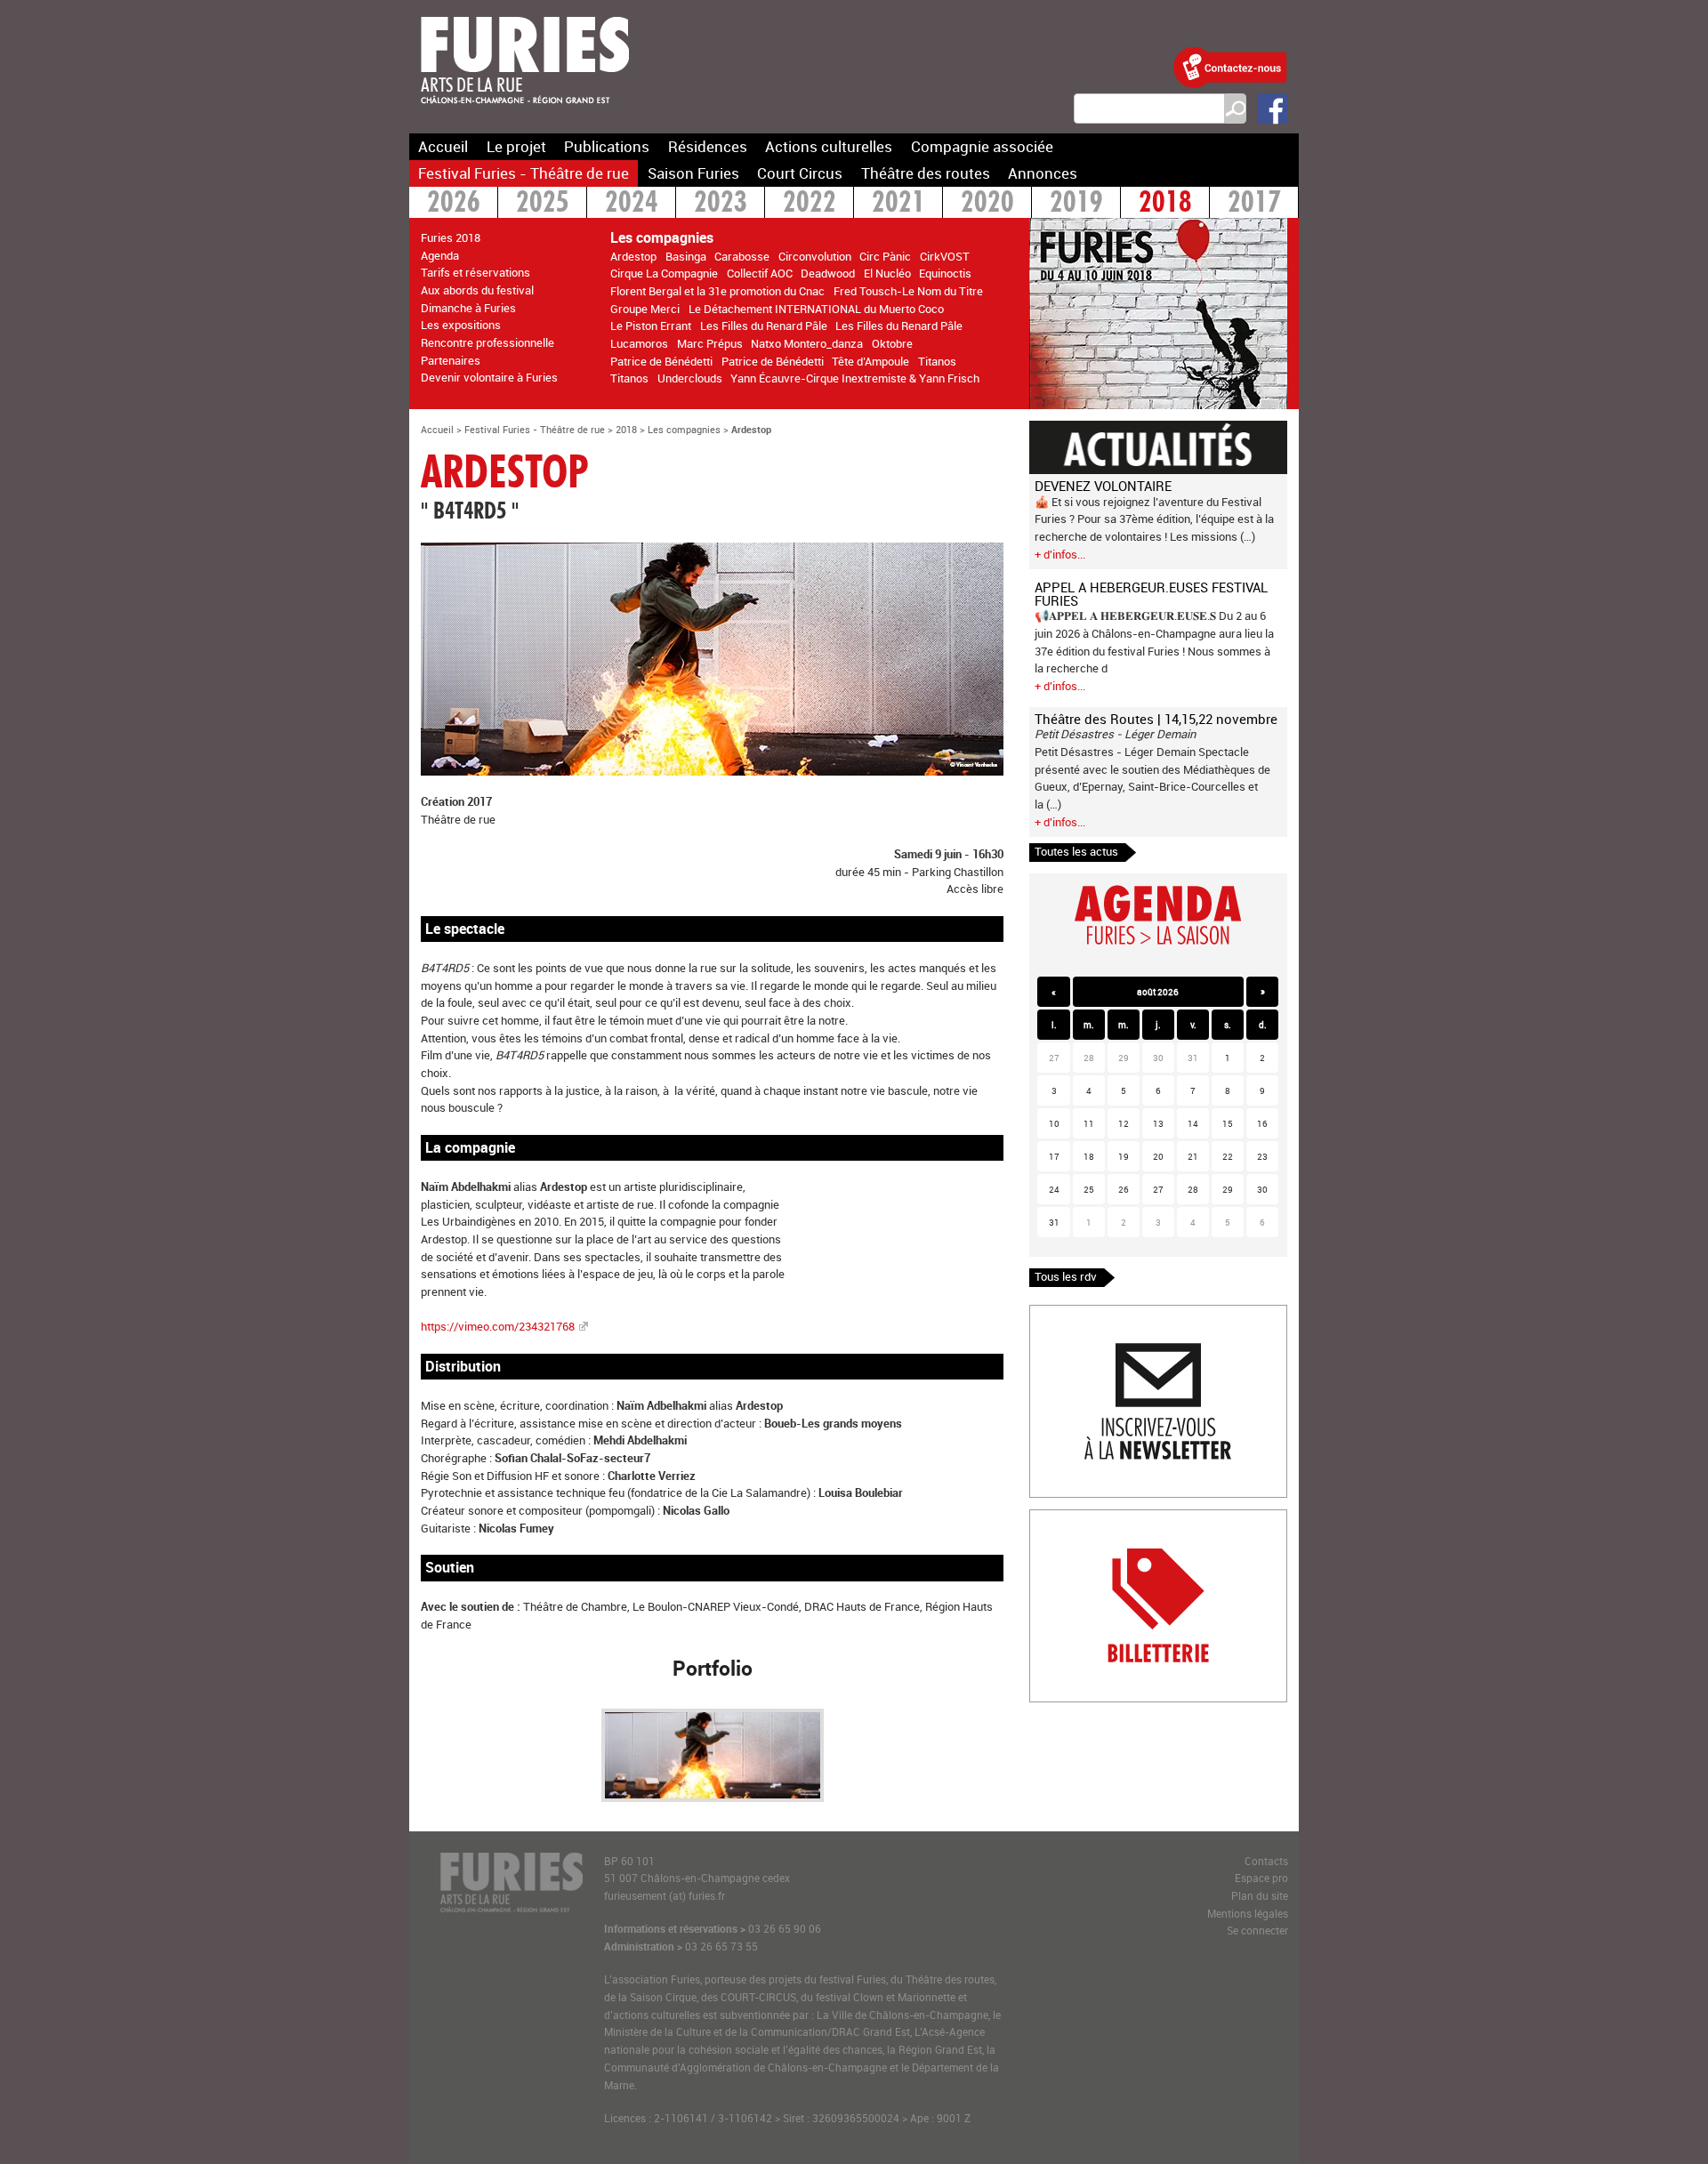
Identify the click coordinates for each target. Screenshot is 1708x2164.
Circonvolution (815, 256)
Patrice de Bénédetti (661, 361)
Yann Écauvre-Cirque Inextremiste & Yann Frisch (855, 378)
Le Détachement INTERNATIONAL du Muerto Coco (816, 309)
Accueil (443, 146)
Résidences (708, 146)
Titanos (937, 361)
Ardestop (633, 256)
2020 (987, 204)
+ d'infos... (1060, 554)
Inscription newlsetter (1086, 1314)
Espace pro (1261, 1878)
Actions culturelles (829, 146)
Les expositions (461, 325)
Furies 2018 (451, 237)
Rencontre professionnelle (487, 342)
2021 (898, 204)
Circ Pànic (885, 256)
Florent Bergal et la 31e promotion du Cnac (717, 291)
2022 (810, 204)
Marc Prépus (710, 343)
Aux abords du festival (477, 290)
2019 (1076, 204)
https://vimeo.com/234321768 (499, 1326)
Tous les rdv (1066, 1276)
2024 (632, 204)
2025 (543, 204)
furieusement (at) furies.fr (665, 1896)
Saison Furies (693, 173)
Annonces (1043, 173)
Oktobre (892, 343)
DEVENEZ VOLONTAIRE (1103, 486)
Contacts (1266, 1861)
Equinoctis (945, 273)
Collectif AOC (760, 273)
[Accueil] (525, 115)
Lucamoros (639, 343)
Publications (607, 146)
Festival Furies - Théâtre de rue (524, 173)
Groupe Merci (645, 309)
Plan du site (1260, 1896)
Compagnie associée (982, 146)
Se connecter (1257, 1931)
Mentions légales (1248, 1914)
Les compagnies (684, 429)
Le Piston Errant (651, 326)
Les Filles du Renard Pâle (764, 326)
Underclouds (690, 378)
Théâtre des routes (926, 173)
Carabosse (742, 256)
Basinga (686, 256)
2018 (1165, 204)
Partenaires (451, 360)
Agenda (440, 255)
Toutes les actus (1076, 851)
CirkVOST (945, 256)
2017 (1254, 204)
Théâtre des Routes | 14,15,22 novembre (1156, 719)
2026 (454, 204)
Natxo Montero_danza (807, 343)
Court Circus (800, 173)
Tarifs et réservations (475, 272)
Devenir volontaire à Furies (489, 377)
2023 (721, 204)
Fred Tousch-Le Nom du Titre (908, 291)
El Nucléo (887, 273)
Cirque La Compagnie (664, 273)
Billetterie (1054, 1518)
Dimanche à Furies (468, 308)
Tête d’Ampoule (870, 361)
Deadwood (828, 273)
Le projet (516, 146)
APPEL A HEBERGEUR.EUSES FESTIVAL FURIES (1151, 594)
